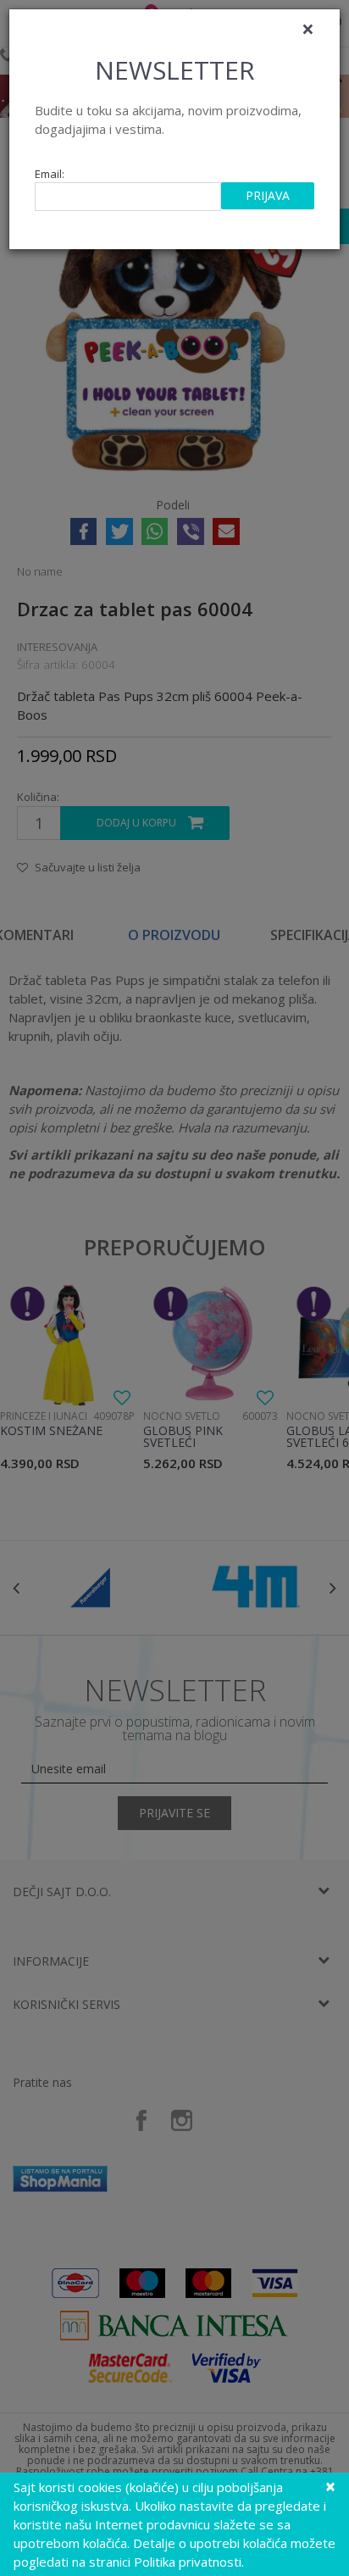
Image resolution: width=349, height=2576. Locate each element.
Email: (50, 174)
